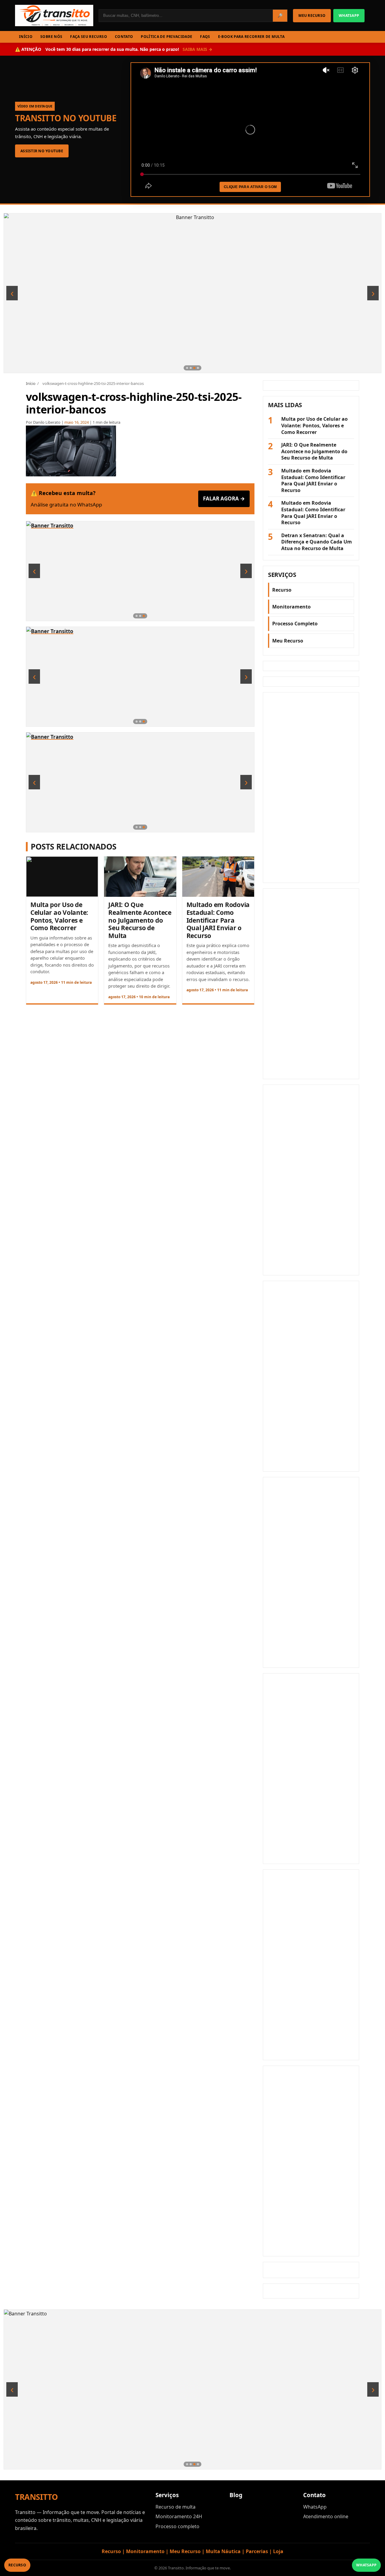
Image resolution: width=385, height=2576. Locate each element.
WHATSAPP (349, 15)
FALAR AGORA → (224, 498)
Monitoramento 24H (179, 2516)
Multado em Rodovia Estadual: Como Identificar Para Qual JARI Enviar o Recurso (218, 920)
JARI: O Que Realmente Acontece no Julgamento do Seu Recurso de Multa (140, 920)
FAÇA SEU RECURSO (89, 37)
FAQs (205, 37)
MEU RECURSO (312, 15)
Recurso (282, 590)
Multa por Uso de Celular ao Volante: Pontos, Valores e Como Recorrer (59, 916)
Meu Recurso (288, 641)
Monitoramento (291, 607)
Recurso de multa (176, 2507)
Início (31, 383)
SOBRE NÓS (51, 37)
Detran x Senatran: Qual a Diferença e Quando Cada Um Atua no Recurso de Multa (317, 542)
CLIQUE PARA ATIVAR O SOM (250, 187)
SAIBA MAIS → (197, 49)
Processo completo (177, 2526)
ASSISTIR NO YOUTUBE (42, 151)
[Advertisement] (311, 788)
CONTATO (124, 37)
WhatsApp (315, 2507)
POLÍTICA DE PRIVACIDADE (166, 37)
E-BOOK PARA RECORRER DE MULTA (251, 37)
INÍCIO (26, 37)
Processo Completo (295, 624)
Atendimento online (326, 2516)
